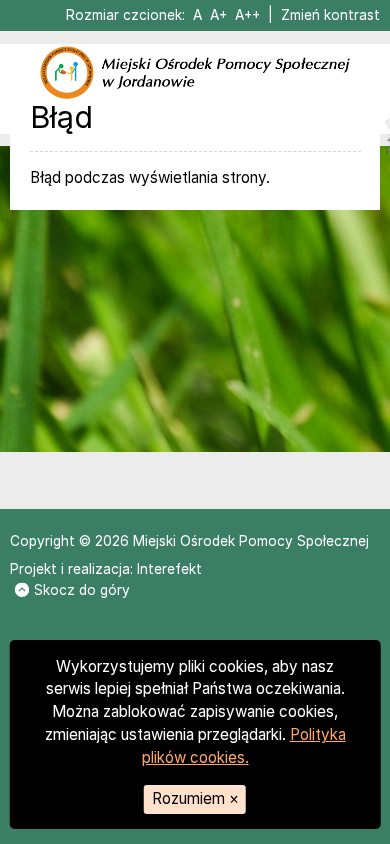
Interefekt (169, 569)
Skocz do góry (82, 590)
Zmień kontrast (330, 15)
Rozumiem (195, 798)
